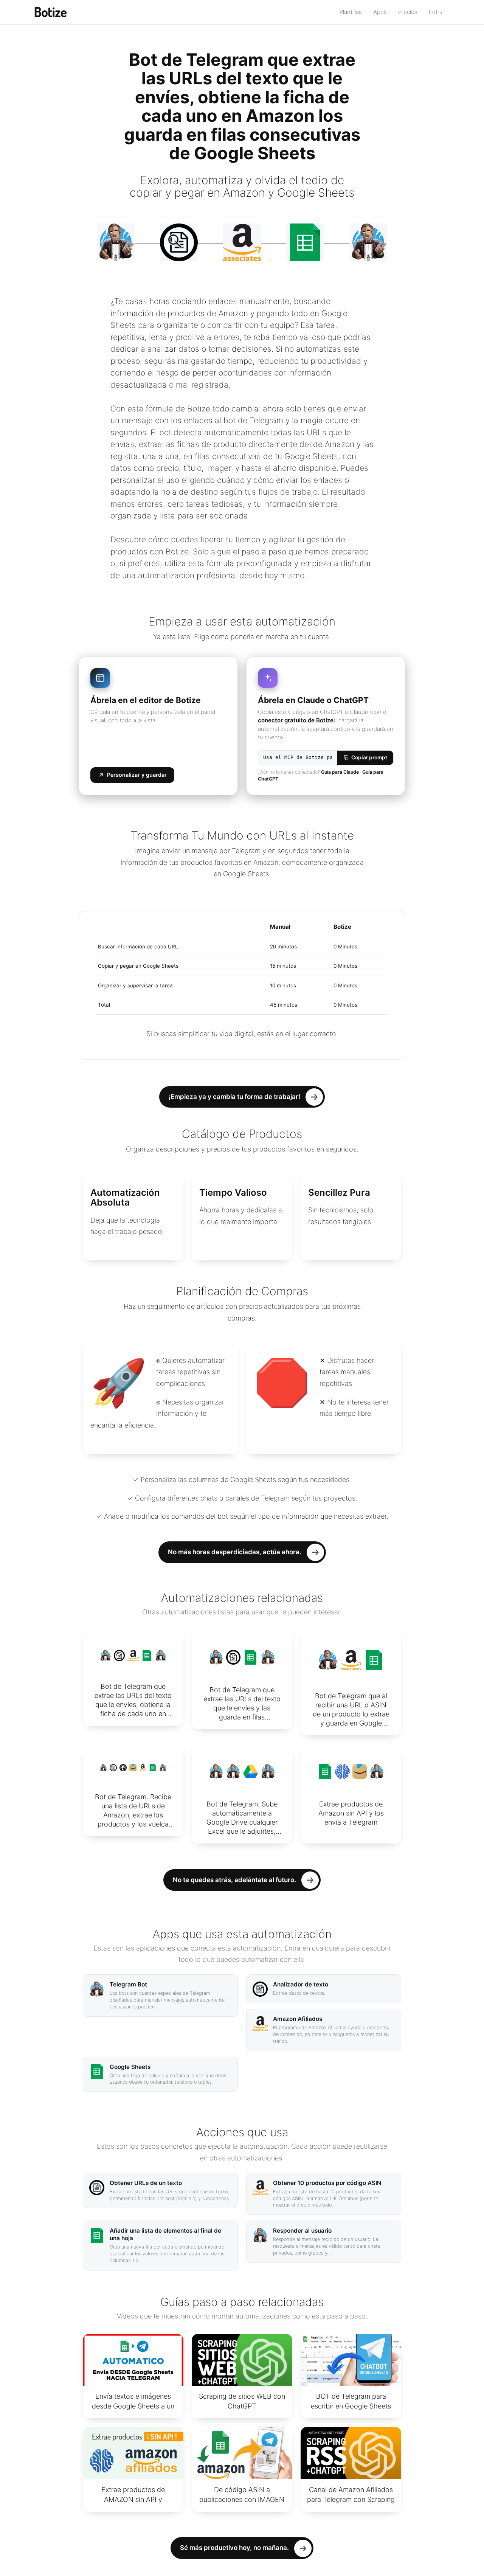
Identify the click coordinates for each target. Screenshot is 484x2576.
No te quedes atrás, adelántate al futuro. (234, 1880)
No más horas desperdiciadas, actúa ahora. (235, 1552)
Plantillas (351, 12)
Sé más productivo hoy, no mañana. (234, 2548)
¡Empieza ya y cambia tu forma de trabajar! (234, 1097)
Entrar (437, 12)
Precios (408, 12)
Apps (380, 12)
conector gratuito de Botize (296, 720)
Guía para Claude (340, 772)
